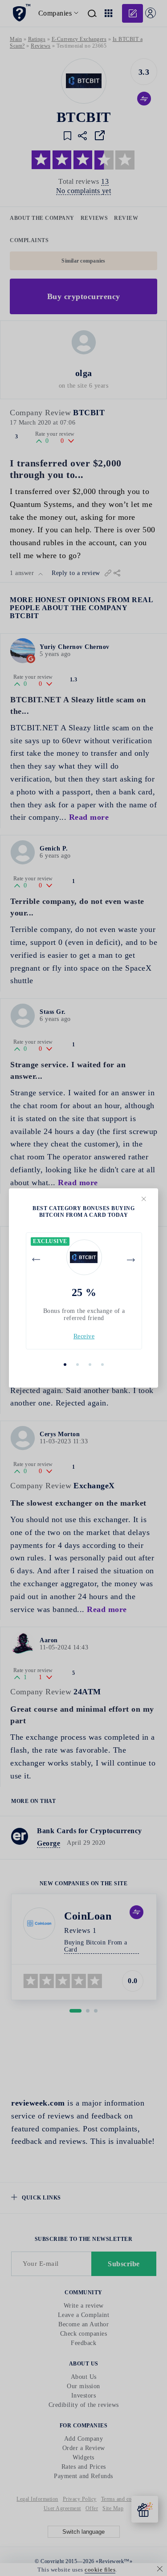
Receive (84, 1336)
